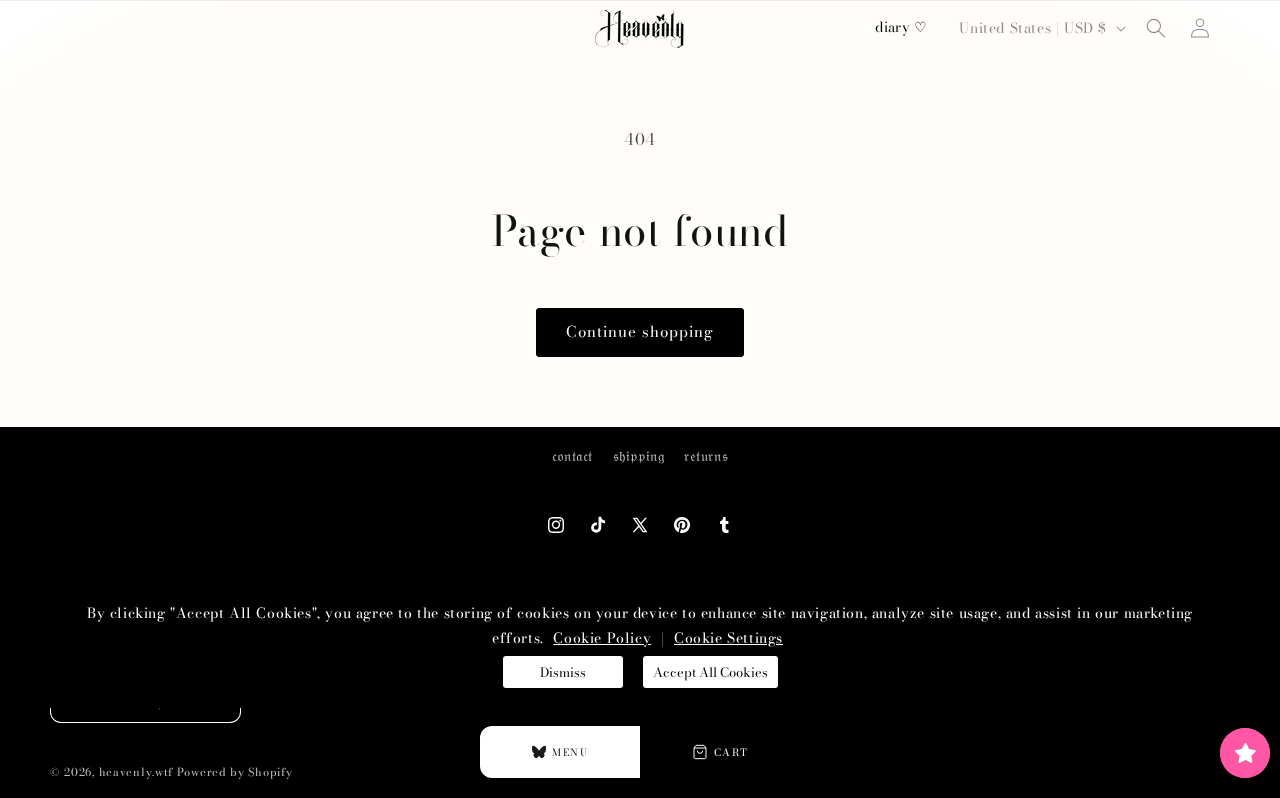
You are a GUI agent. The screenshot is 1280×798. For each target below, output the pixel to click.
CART (731, 752)
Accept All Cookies (710, 672)
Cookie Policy (602, 638)
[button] (1156, 28)
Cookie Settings (728, 638)
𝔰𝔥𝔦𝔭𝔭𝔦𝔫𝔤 (639, 456)
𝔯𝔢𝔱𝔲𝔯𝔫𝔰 (706, 456)
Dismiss (563, 672)
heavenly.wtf (136, 772)
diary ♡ (901, 27)
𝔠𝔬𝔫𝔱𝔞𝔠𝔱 (572, 456)
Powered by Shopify (235, 772)
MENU (570, 752)
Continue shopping (640, 331)
